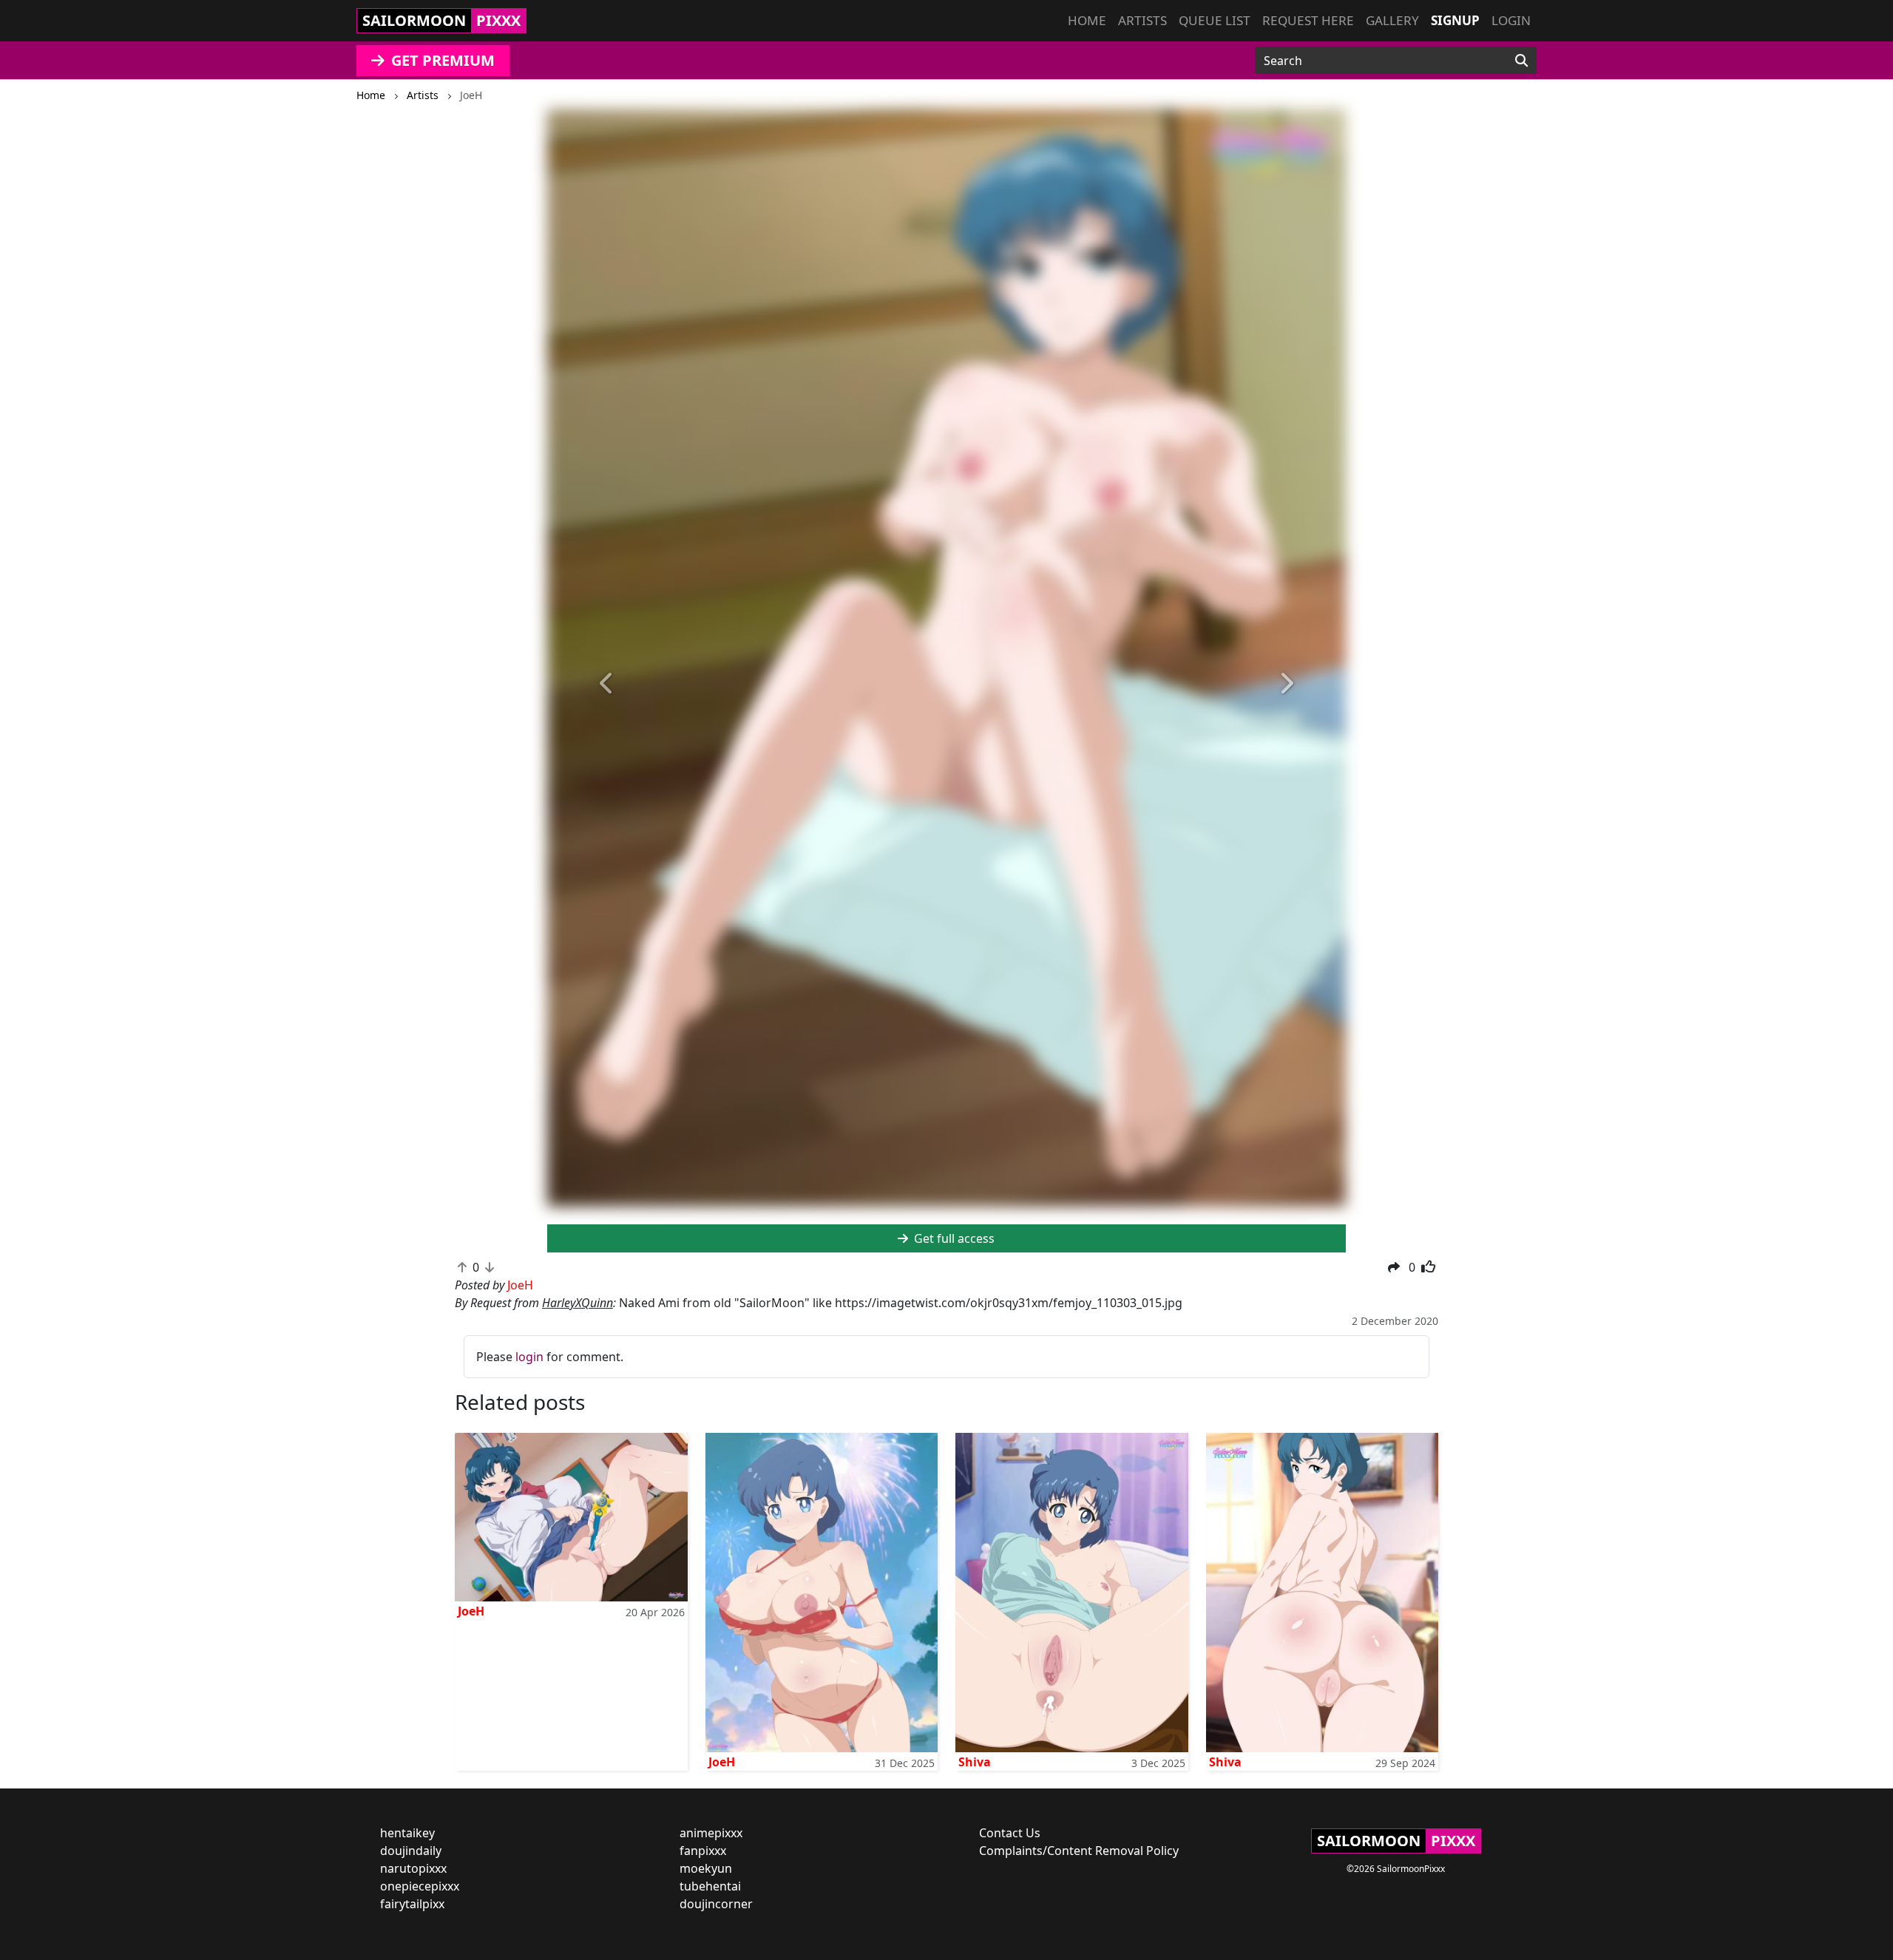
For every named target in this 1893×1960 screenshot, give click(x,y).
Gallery (1392, 20)
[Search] (1521, 61)
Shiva (975, 1762)
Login (1511, 20)
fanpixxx (703, 1851)
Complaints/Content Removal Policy (1079, 1851)
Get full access (953, 1238)
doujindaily (411, 1851)
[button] (607, 684)
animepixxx (711, 1833)
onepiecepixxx (420, 1886)
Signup (1455, 20)
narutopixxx (413, 1868)
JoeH (471, 1611)
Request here (1308, 20)
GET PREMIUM (441, 60)
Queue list (1215, 20)
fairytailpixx (412, 1904)
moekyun (706, 1868)
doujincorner (716, 1904)
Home (1087, 20)
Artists (1142, 20)
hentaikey (407, 1833)
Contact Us (1010, 1833)
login (529, 1357)
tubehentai (710, 1886)
